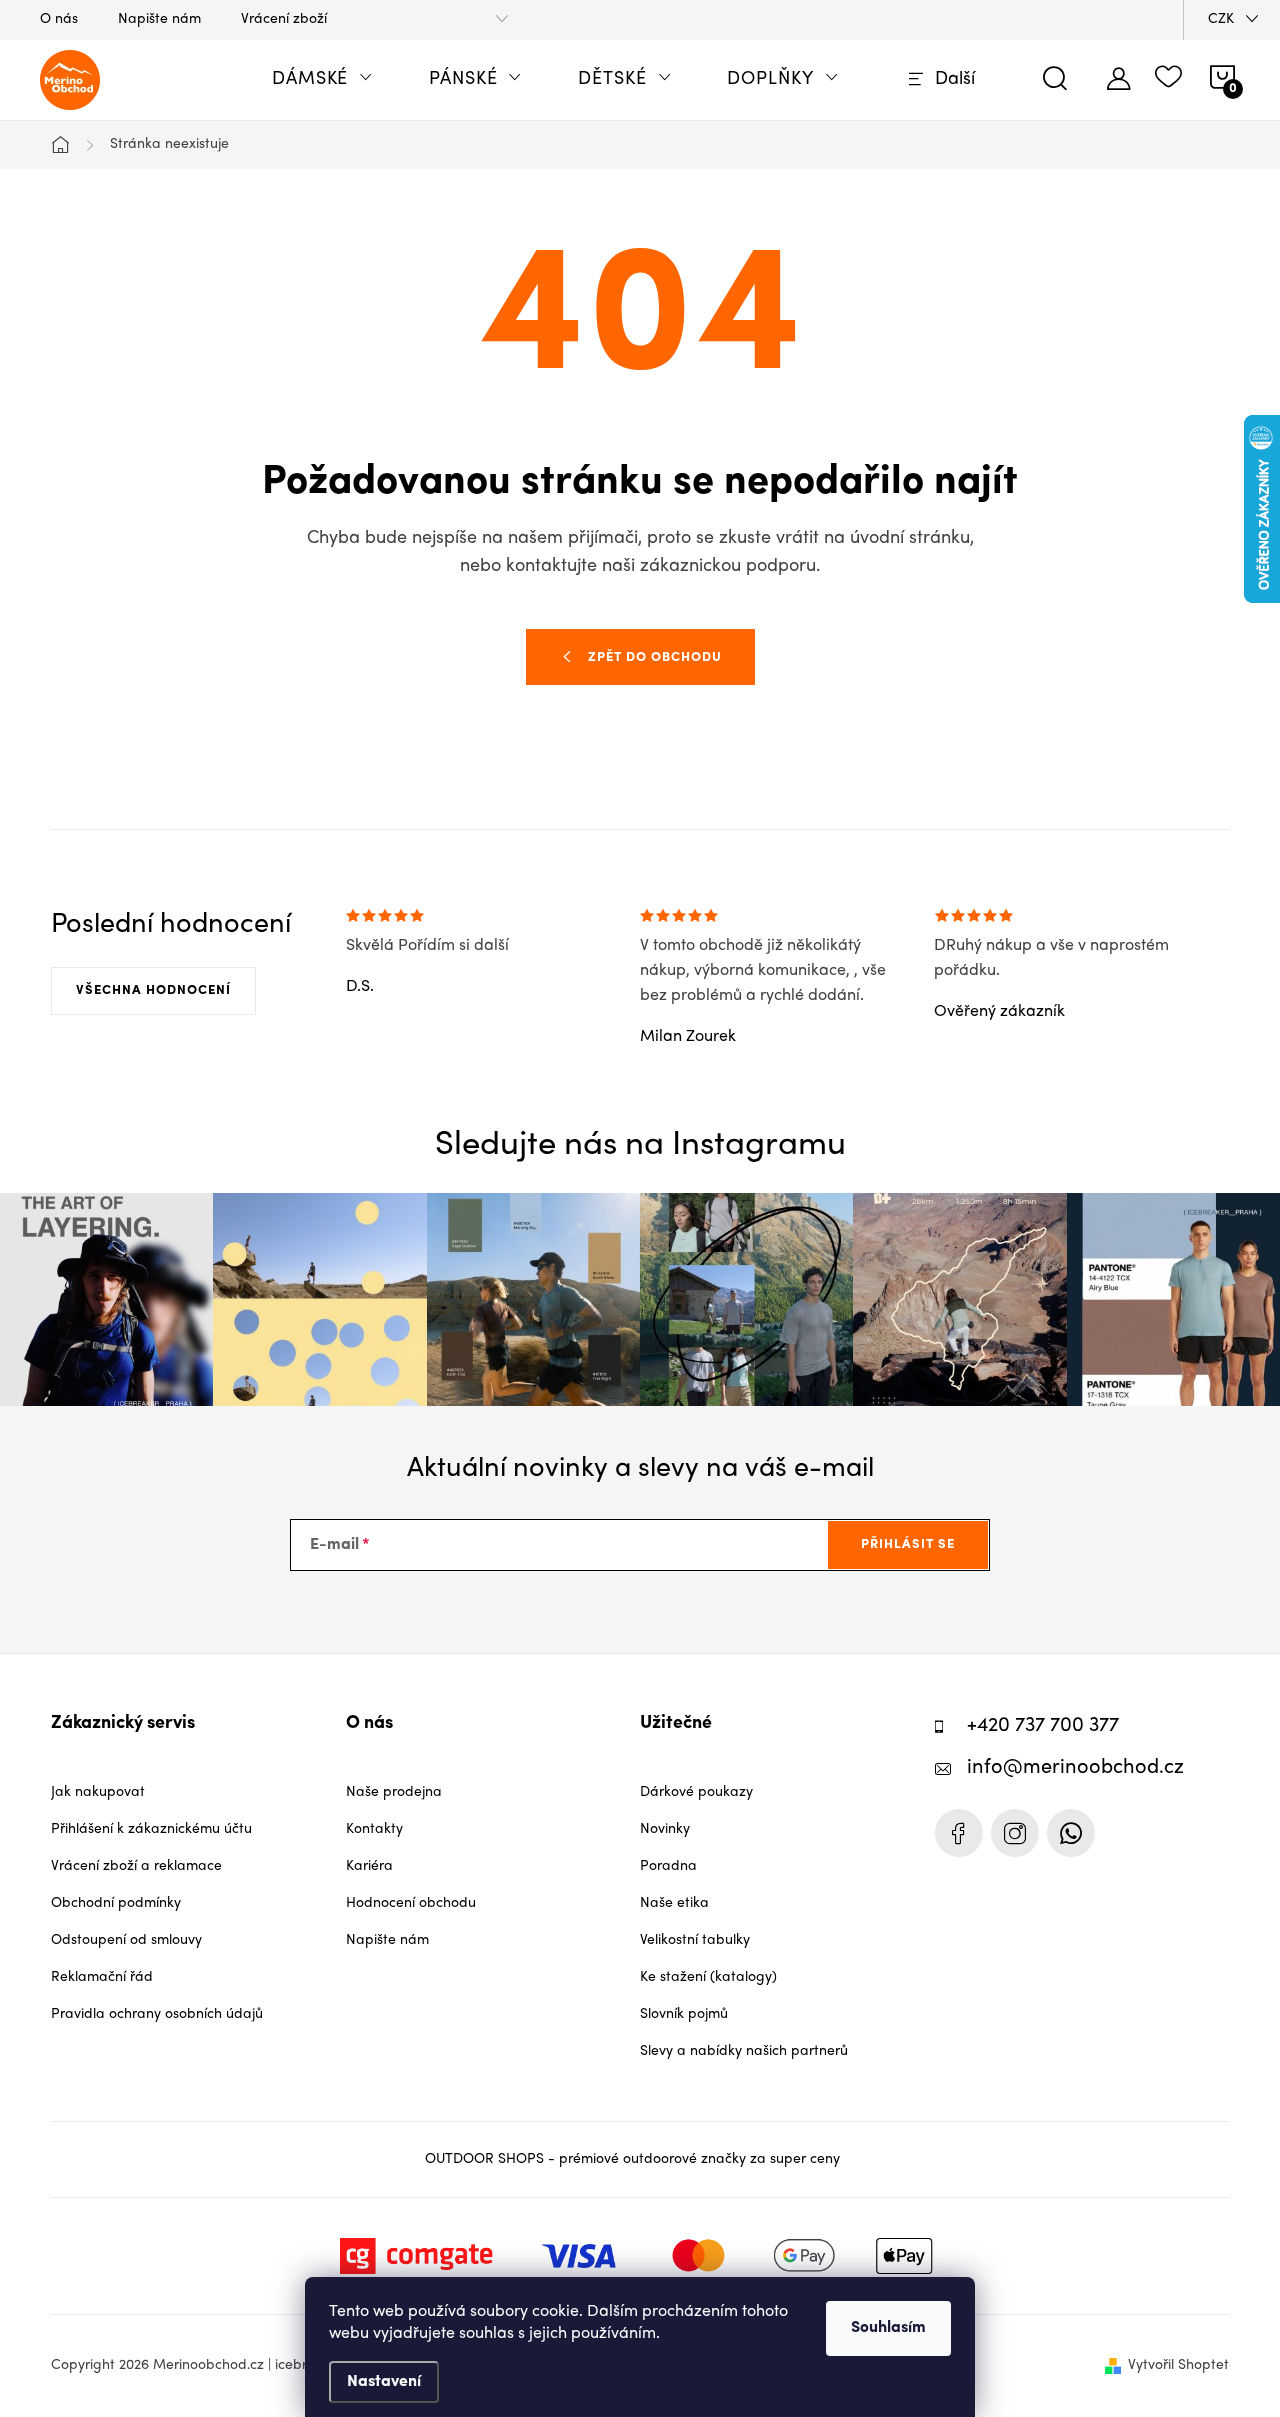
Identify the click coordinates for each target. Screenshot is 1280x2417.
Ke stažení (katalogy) (708, 1977)
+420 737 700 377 (1043, 1726)
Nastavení (384, 2382)
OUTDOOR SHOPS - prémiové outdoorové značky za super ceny (632, 2159)
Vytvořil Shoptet (1178, 2365)
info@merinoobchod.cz (1075, 1768)
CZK (1221, 19)
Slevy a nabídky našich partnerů (744, 2051)
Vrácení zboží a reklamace (136, 1866)
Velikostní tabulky (695, 1940)
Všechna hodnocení (153, 990)
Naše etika (674, 1903)
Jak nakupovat (98, 1792)
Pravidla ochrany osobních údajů (157, 2014)
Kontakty (374, 1829)
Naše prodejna (394, 1792)
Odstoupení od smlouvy (126, 1940)
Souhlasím (888, 2328)
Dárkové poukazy (696, 1792)
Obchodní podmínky (116, 1903)
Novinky (665, 1829)
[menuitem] (322, 80)
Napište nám (159, 19)
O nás (59, 19)
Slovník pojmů (684, 2014)
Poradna (668, 1866)
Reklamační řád (102, 1977)
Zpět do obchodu (655, 657)
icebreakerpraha (1015, 1833)
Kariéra (369, 1866)
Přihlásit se (908, 1544)
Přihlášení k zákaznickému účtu (151, 1829)
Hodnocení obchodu (411, 1903)
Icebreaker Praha (959, 1833)
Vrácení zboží (284, 19)
